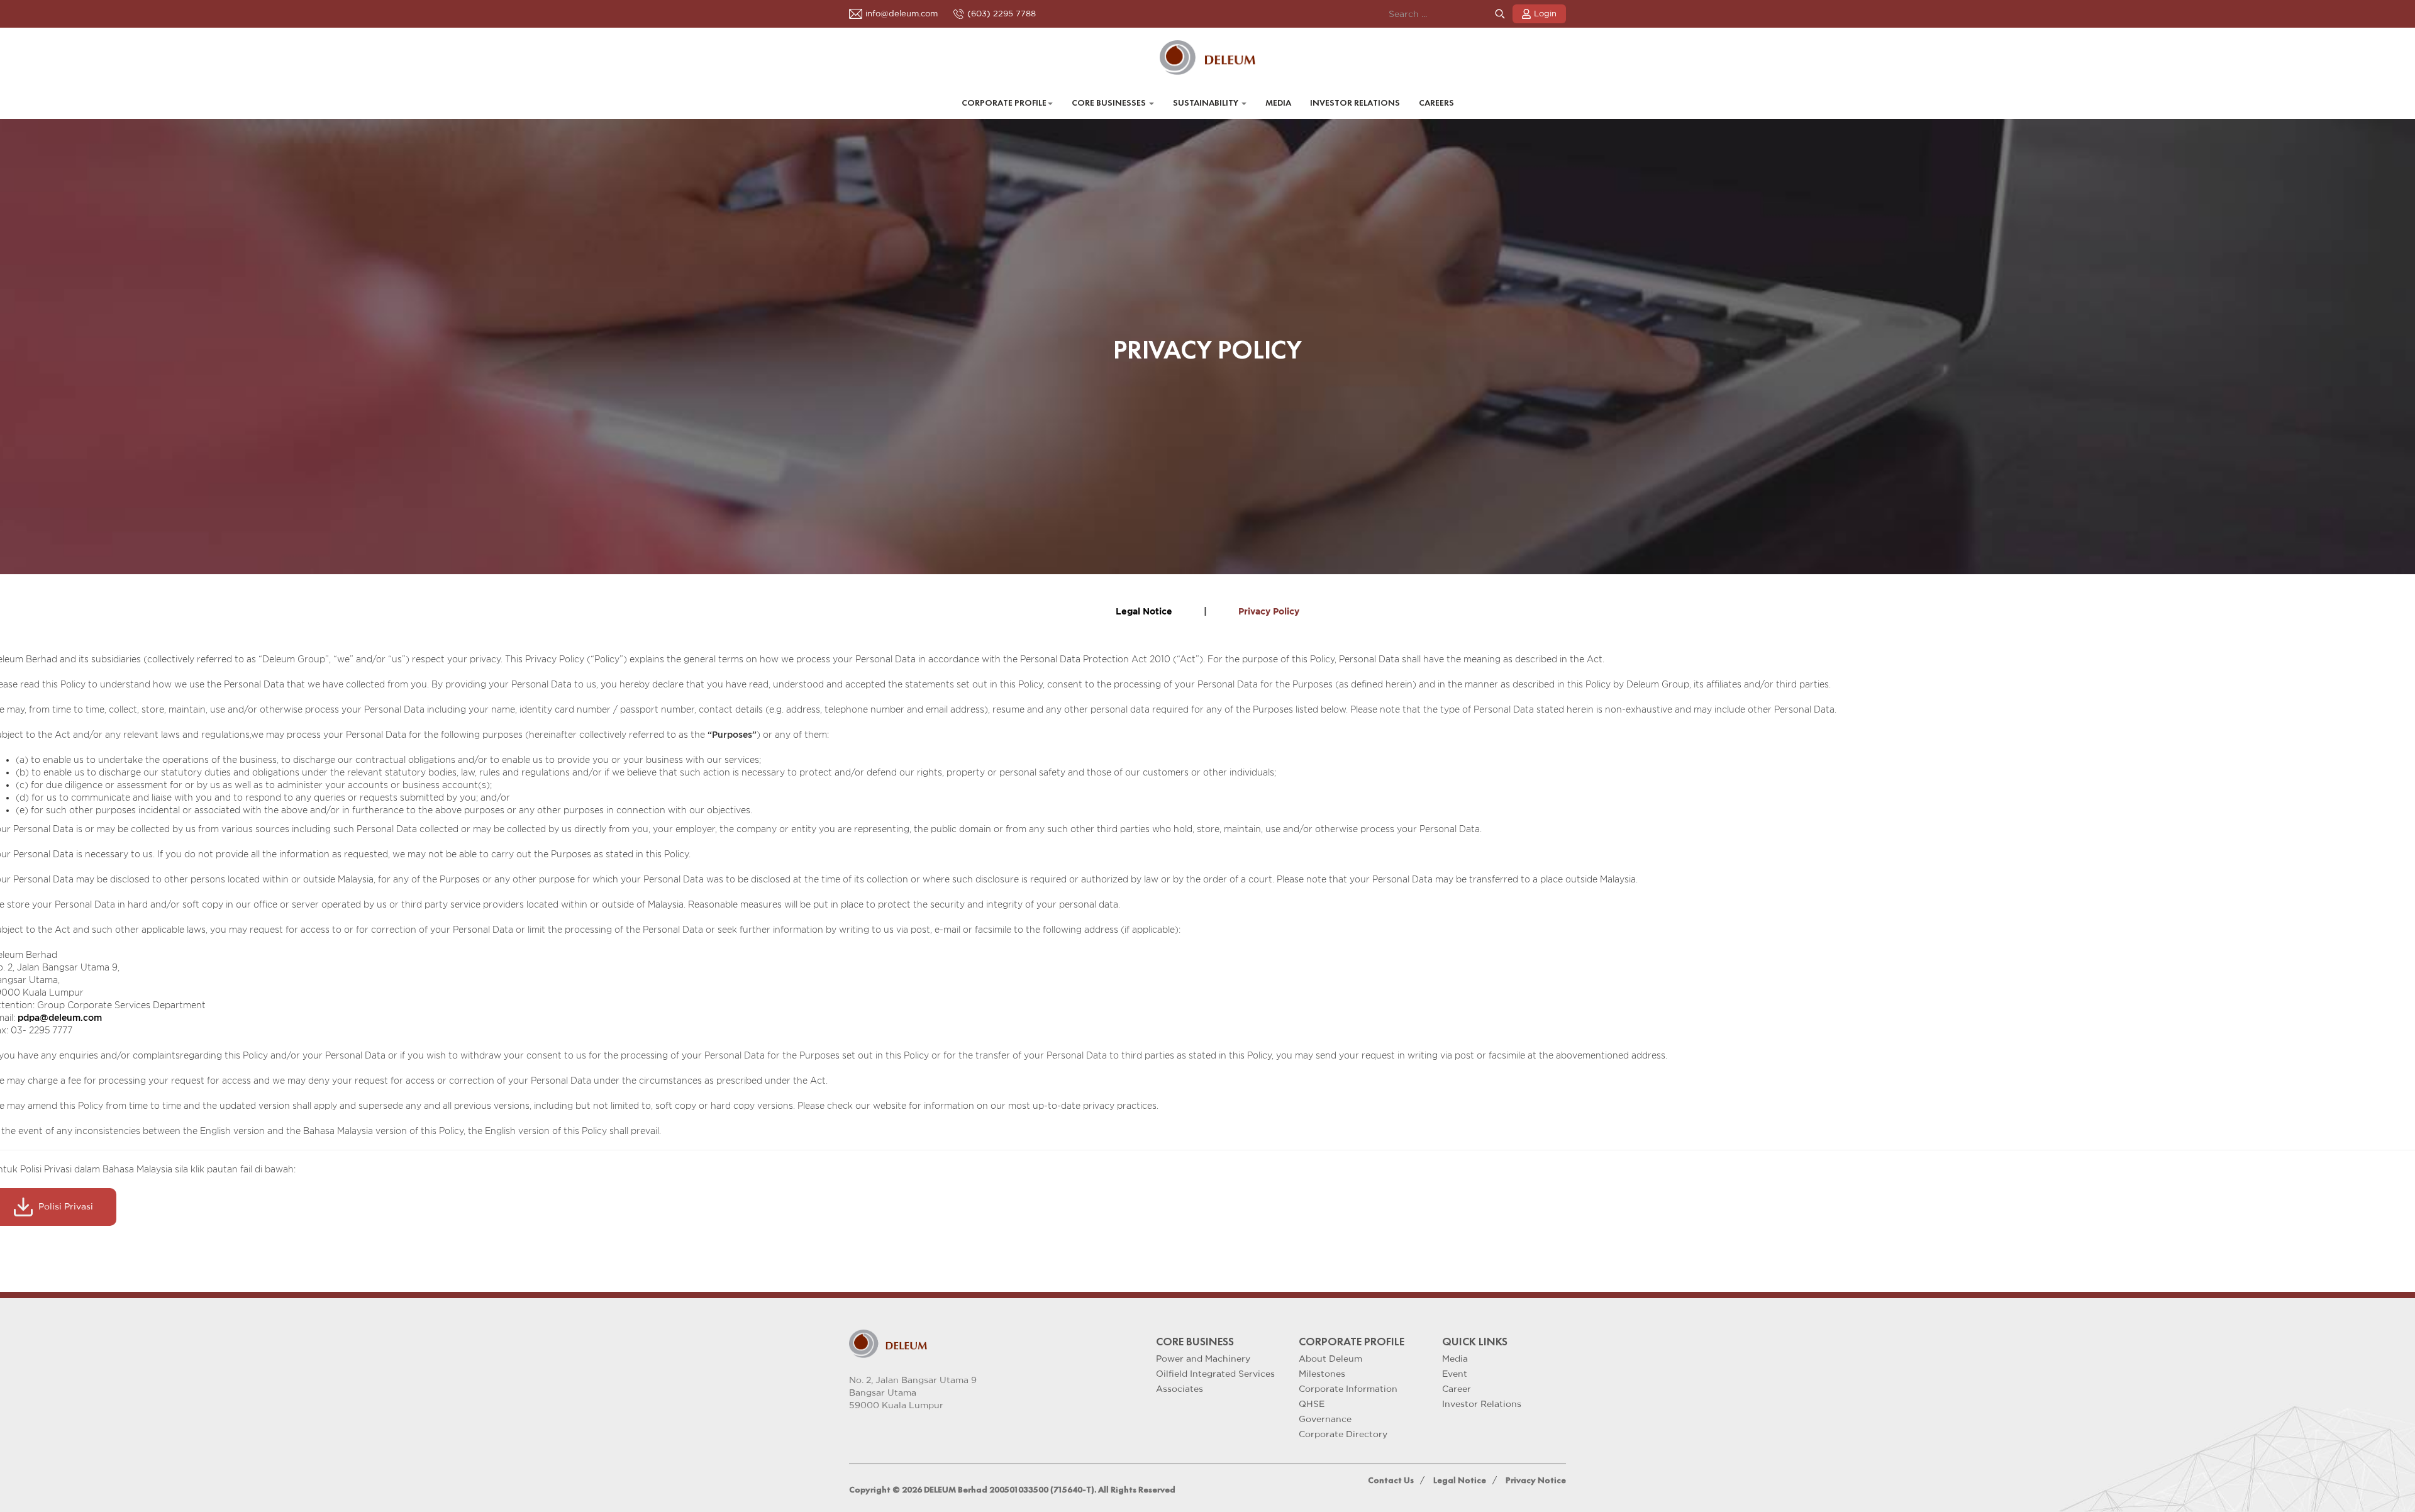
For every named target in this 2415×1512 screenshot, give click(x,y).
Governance (1325, 1419)
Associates (1180, 1389)
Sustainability (1207, 103)
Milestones (1322, 1374)
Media (1278, 103)
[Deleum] (1208, 58)
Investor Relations (1355, 103)
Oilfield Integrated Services (1215, 1374)
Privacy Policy (1269, 612)
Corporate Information (1348, 1389)
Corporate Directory (1343, 1434)
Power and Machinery (1203, 1359)
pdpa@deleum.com (60, 1017)
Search (1500, 14)
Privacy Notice (1536, 1480)
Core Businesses (1110, 103)
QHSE (1312, 1404)
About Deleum (1330, 1359)
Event (1455, 1374)
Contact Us (1391, 1480)
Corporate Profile (1004, 103)
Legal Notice (1144, 612)
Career (1457, 1389)
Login (1545, 14)
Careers (1436, 103)
